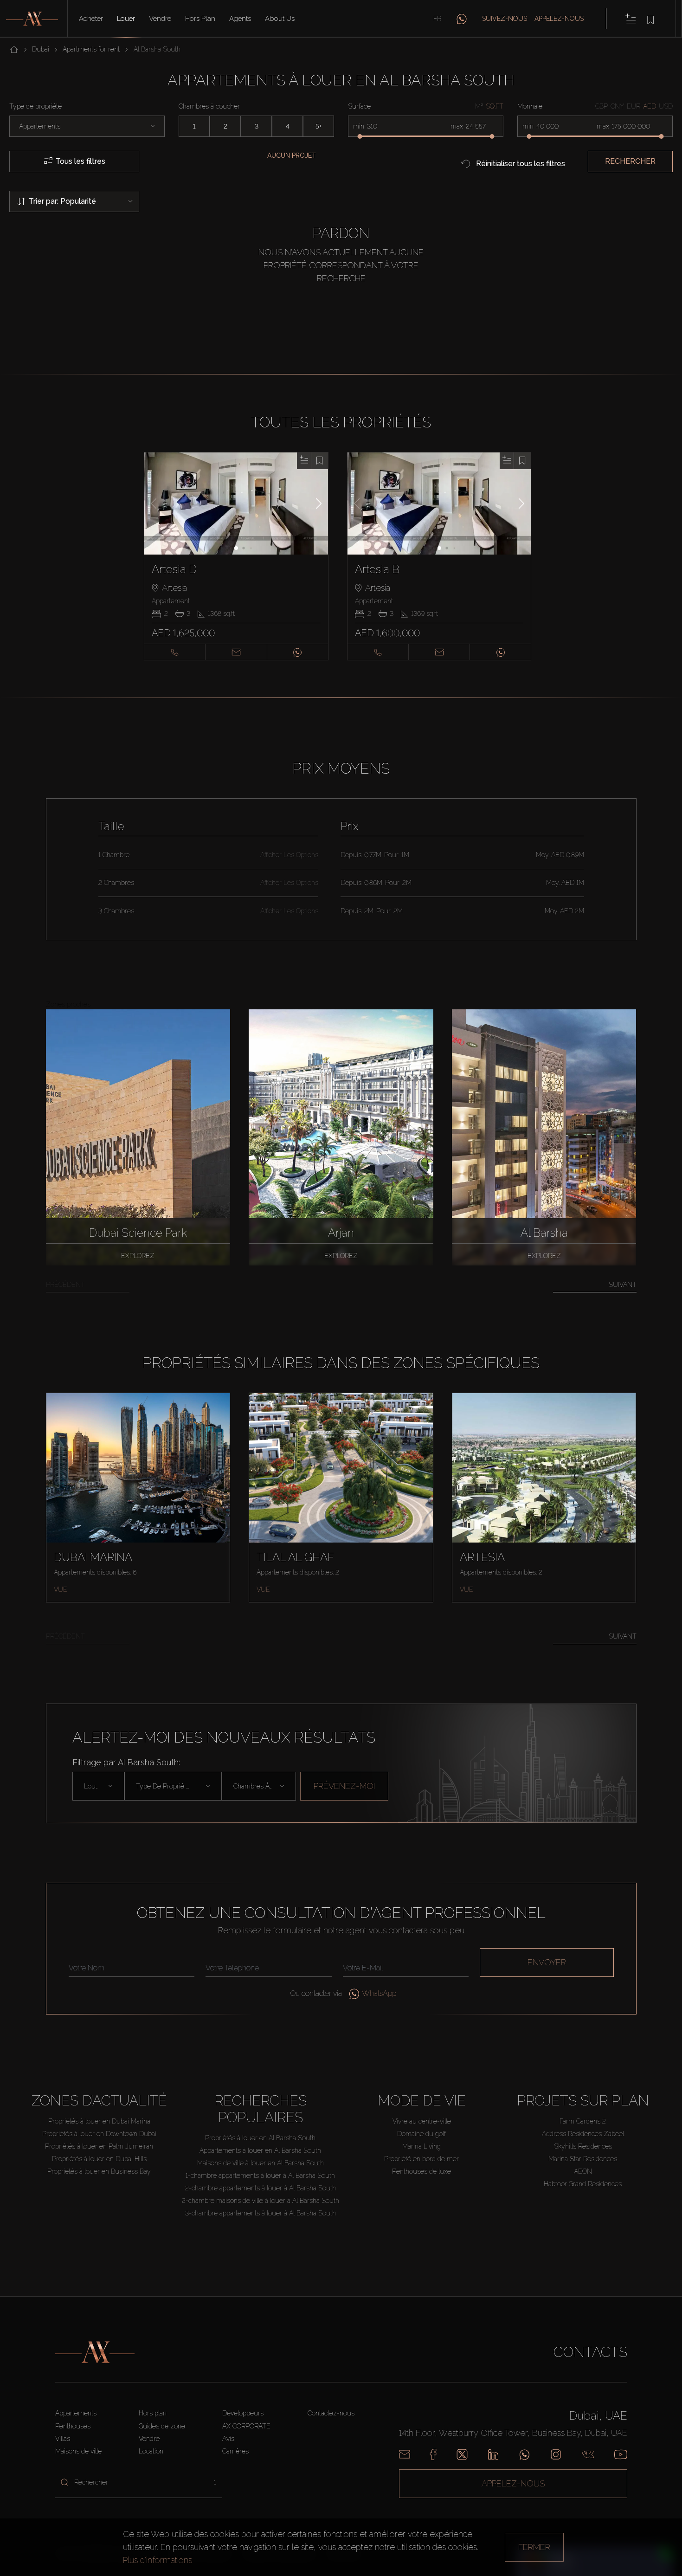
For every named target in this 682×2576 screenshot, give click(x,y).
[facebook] (433, 2454)
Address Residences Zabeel (583, 2134)
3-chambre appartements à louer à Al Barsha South (261, 2213)
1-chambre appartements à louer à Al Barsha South (260, 2176)
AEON (583, 2171)
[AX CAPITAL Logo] (95, 2352)
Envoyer (547, 1962)
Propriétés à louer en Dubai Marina (99, 2121)
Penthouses (73, 2426)
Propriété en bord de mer (421, 2159)
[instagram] (556, 2454)
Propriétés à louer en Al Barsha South (260, 2138)
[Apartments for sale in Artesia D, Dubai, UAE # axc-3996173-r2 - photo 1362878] (236, 504)
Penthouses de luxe (421, 2171)
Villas (63, 2439)
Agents (240, 19)
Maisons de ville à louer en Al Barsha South (261, 2163)
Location (151, 2451)
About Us (280, 19)
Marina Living (421, 2146)
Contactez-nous (331, 2413)
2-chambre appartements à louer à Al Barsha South (261, 2188)
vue (61, 1589)
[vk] (588, 2454)
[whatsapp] (462, 19)
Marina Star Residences (583, 2159)
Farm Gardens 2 (583, 2121)
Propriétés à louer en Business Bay (99, 2171)
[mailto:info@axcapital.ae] (405, 2454)
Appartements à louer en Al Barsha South (260, 2150)
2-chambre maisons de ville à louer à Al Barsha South (261, 2201)
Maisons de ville (78, 2451)
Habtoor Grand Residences (583, 2184)
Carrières (235, 2451)
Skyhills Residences (583, 2146)
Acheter (91, 19)
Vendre (160, 19)
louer (126, 19)
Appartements (76, 2413)
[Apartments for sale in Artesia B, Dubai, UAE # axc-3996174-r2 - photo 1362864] (440, 504)
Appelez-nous (559, 19)
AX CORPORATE (246, 2426)
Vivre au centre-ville (422, 2121)
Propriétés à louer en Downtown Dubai (99, 2134)
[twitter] (462, 2454)
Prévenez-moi (344, 1786)
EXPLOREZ (138, 1256)
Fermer (534, 2547)
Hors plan (200, 19)
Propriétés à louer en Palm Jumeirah (99, 2146)
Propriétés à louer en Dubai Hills (99, 2159)
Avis (228, 2439)
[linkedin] (493, 2454)
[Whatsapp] (524, 2454)
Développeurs (243, 2413)
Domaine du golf (421, 2134)
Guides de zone (162, 2426)
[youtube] (621, 2454)
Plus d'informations (158, 2560)
